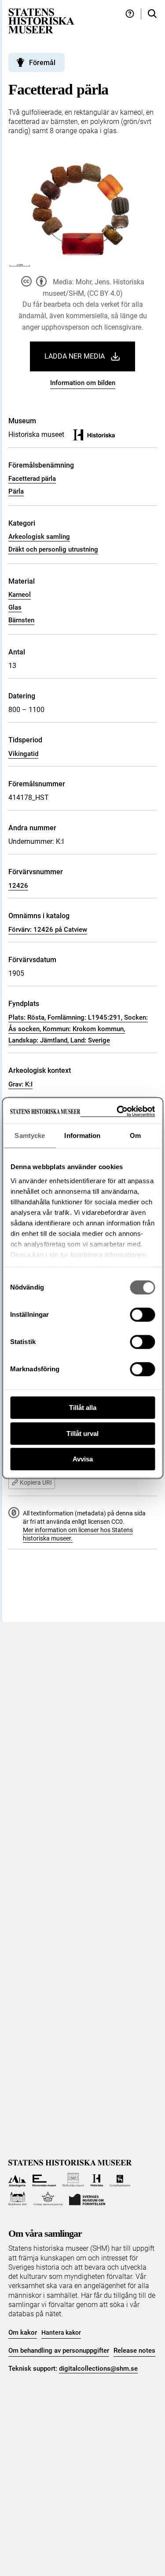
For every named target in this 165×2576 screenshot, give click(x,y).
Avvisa (83, 1459)
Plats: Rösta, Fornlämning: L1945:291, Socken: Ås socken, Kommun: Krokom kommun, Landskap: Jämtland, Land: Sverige (78, 1029)
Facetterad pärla (32, 479)
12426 (18, 886)
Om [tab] (135, 1135)
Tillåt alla (83, 1408)
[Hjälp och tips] (130, 14)
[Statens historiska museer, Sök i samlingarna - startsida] (41, 20)
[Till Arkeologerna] (17, 2180)
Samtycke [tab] (30, 1135)
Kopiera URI (36, 1482)
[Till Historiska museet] (97, 2180)
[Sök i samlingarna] (152, 14)
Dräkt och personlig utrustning (53, 549)
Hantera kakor (61, 2333)
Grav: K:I (20, 1084)
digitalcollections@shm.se (98, 2369)
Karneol (20, 595)
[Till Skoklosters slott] (18, 2199)
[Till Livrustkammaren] (120, 2180)
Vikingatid (23, 754)
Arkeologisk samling (39, 537)
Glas (15, 607)
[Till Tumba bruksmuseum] (48, 2199)
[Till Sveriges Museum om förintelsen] (87, 2199)
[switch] (142, 1315)
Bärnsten (21, 620)
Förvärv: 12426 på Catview (48, 930)
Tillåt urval (82, 1433)
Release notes (134, 2351)
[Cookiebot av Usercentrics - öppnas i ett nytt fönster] (117, 1111)
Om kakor (23, 2333)
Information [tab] (82, 1135)
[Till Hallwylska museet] (73, 2180)
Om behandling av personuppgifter (59, 2351)
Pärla (16, 491)
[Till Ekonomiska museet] (44, 2180)
